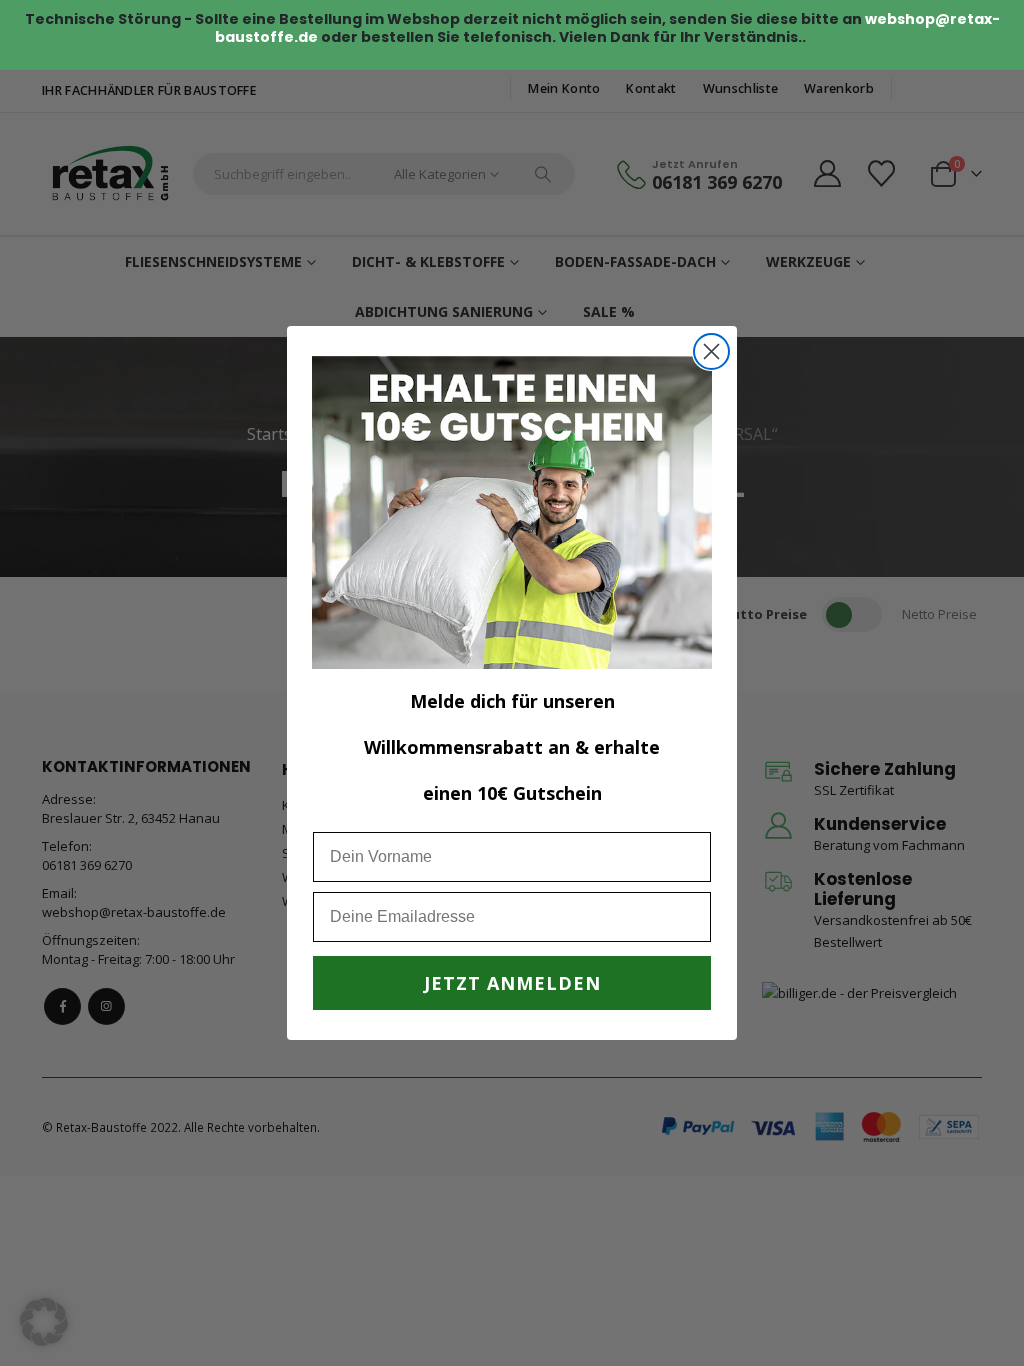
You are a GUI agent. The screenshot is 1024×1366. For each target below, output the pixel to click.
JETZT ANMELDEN (512, 983)
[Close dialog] (711, 351)
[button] (44, 1322)
